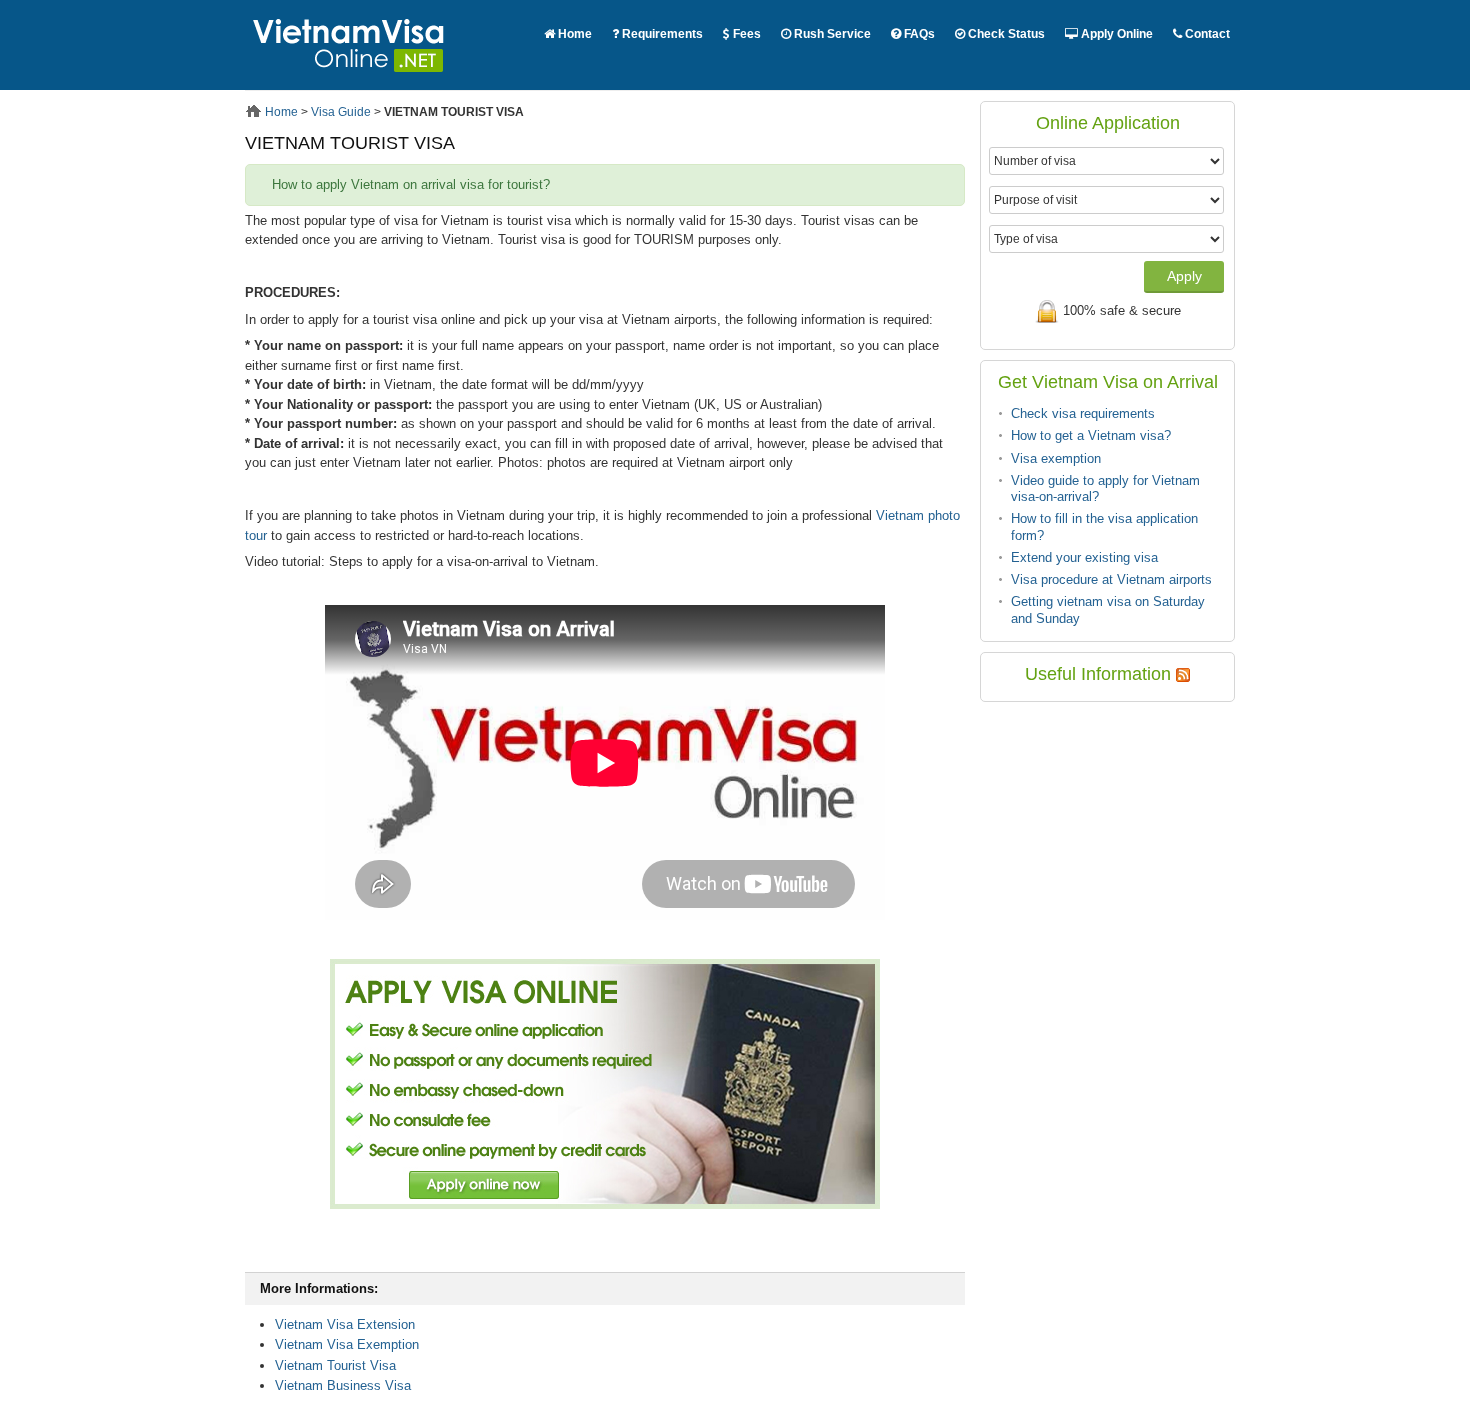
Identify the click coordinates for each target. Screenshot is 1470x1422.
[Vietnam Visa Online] (349, 80)
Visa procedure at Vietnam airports (1111, 579)
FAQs (918, 34)
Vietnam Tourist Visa (335, 1365)
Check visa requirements (1083, 413)
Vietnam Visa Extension (345, 1324)
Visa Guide (341, 112)
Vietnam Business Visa (343, 1385)
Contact (1206, 34)
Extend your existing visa (1084, 557)
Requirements (661, 34)
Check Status (1005, 34)
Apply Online (1115, 34)
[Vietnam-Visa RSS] (1183, 674)
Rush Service (831, 34)
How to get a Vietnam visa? (1091, 435)
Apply (1184, 276)
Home (573, 34)
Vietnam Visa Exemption (347, 1344)
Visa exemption (1056, 458)
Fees (745, 34)
